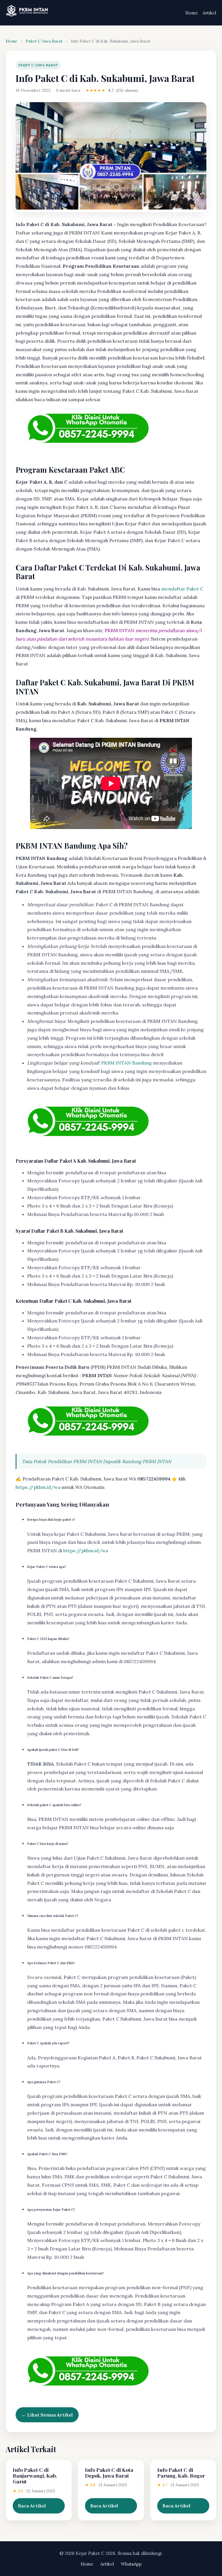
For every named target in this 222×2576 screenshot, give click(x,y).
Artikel (209, 13)
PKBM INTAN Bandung (126, 1063)
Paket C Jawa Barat (44, 41)
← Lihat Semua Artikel (47, 2415)
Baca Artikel (32, 2506)
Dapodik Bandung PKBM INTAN (137, 1461)
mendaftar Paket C (182, 589)
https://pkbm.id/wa (38, 1487)
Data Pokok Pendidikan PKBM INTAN (62, 1461)
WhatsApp (131, 2564)
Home (192, 13)
